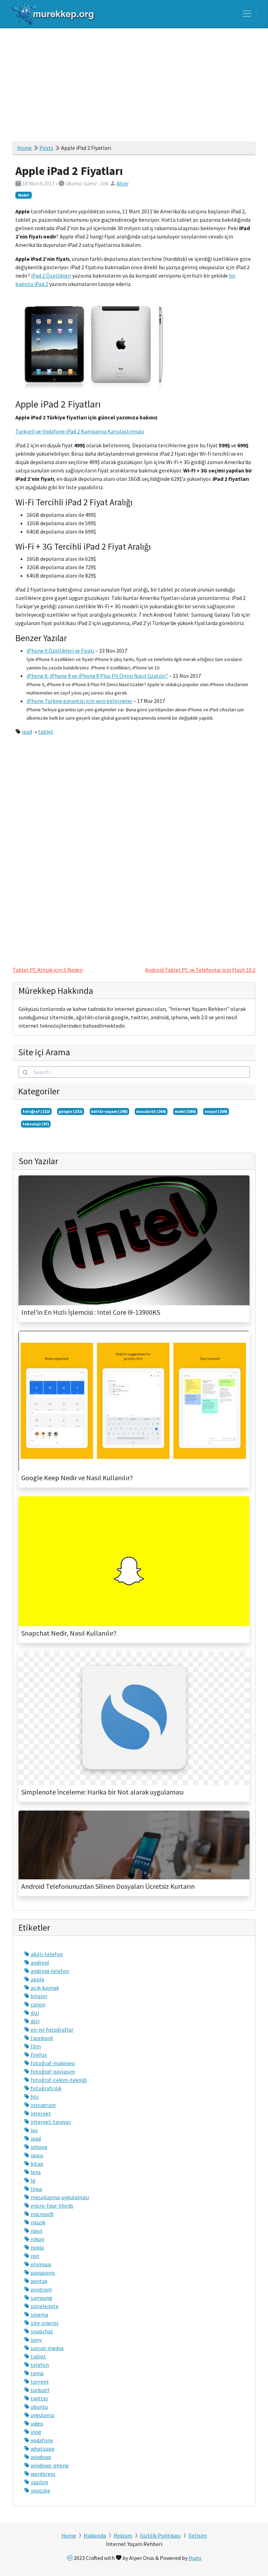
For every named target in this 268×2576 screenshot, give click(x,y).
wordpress (43, 2474)
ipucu (36, 2155)
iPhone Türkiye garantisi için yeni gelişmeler (79, 701)
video (36, 2423)
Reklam (123, 2535)
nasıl (36, 2231)
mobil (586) (185, 1111)
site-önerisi (44, 2323)
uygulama (42, 2415)
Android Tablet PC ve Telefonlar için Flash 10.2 (200, 970)
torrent (39, 2381)
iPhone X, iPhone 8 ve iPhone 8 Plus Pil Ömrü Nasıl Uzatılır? (97, 676)
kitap (36, 2164)
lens (35, 2172)
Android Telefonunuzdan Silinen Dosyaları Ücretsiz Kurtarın (108, 1886)
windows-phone (49, 2465)
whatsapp (42, 2449)
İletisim (198, 2535)
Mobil (24, 195)
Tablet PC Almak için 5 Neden (48, 970)
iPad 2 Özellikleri (51, 276)
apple (37, 1979)
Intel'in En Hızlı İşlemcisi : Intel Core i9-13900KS (91, 1312)
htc (34, 2097)
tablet (46, 732)
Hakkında (95, 2535)
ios (34, 2130)
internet (40, 2113)
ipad (27, 732)
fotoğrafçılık (46, 2088)
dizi (34, 2013)
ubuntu (39, 2407)
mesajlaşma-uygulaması (59, 2197)
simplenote (44, 2306)
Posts (46, 148)
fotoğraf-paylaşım (52, 2071)
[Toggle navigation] (247, 14)
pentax (39, 2281)
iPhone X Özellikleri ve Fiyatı (60, 651)
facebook (41, 2038)
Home (24, 148)
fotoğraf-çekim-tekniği (58, 2080)
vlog (35, 2432)
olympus (40, 2264)
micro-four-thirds (51, 2206)
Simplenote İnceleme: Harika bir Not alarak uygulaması (102, 1792)
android (39, 1962)
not (35, 2256)
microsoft (42, 2214)
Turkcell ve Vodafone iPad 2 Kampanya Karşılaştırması (80, 431)
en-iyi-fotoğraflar (51, 2030)
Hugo (195, 2558)
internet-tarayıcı (50, 2122)
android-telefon (49, 1971)
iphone (39, 2147)
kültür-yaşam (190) (109, 1111)
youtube (40, 2490)
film (35, 2046)
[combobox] (134, 1072)
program (41, 2289)
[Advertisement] (134, 81)
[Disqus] (134, 848)
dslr (35, 2021)
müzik (38, 2222)
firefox (38, 2055)
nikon (37, 2239)
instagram (43, 2105)
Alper (122, 183)
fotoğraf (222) (36, 1111)
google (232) (71, 1111)
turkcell (40, 2390)
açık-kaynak (44, 1988)
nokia (37, 2247)
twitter (39, 2398)
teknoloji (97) (36, 1124)
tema (37, 2373)
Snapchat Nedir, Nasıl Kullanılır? (69, 1633)
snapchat (41, 2331)
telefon (39, 2365)
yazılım (39, 2482)
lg (33, 2180)
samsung (41, 2298)
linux (36, 2189)
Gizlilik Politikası (160, 2535)
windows (40, 2457)
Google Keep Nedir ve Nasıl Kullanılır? (77, 1478)
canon (38, 2004)
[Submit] (26, 1072)
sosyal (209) (216, 1111)
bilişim (38, 1996)
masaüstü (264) (151, 1111)
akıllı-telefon (46, 1954)
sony (36, 2340)
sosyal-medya (47, 2348)
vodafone (41, 2440)
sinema (39, 2314)
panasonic (42, 2273)
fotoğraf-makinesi (52, 2063)
